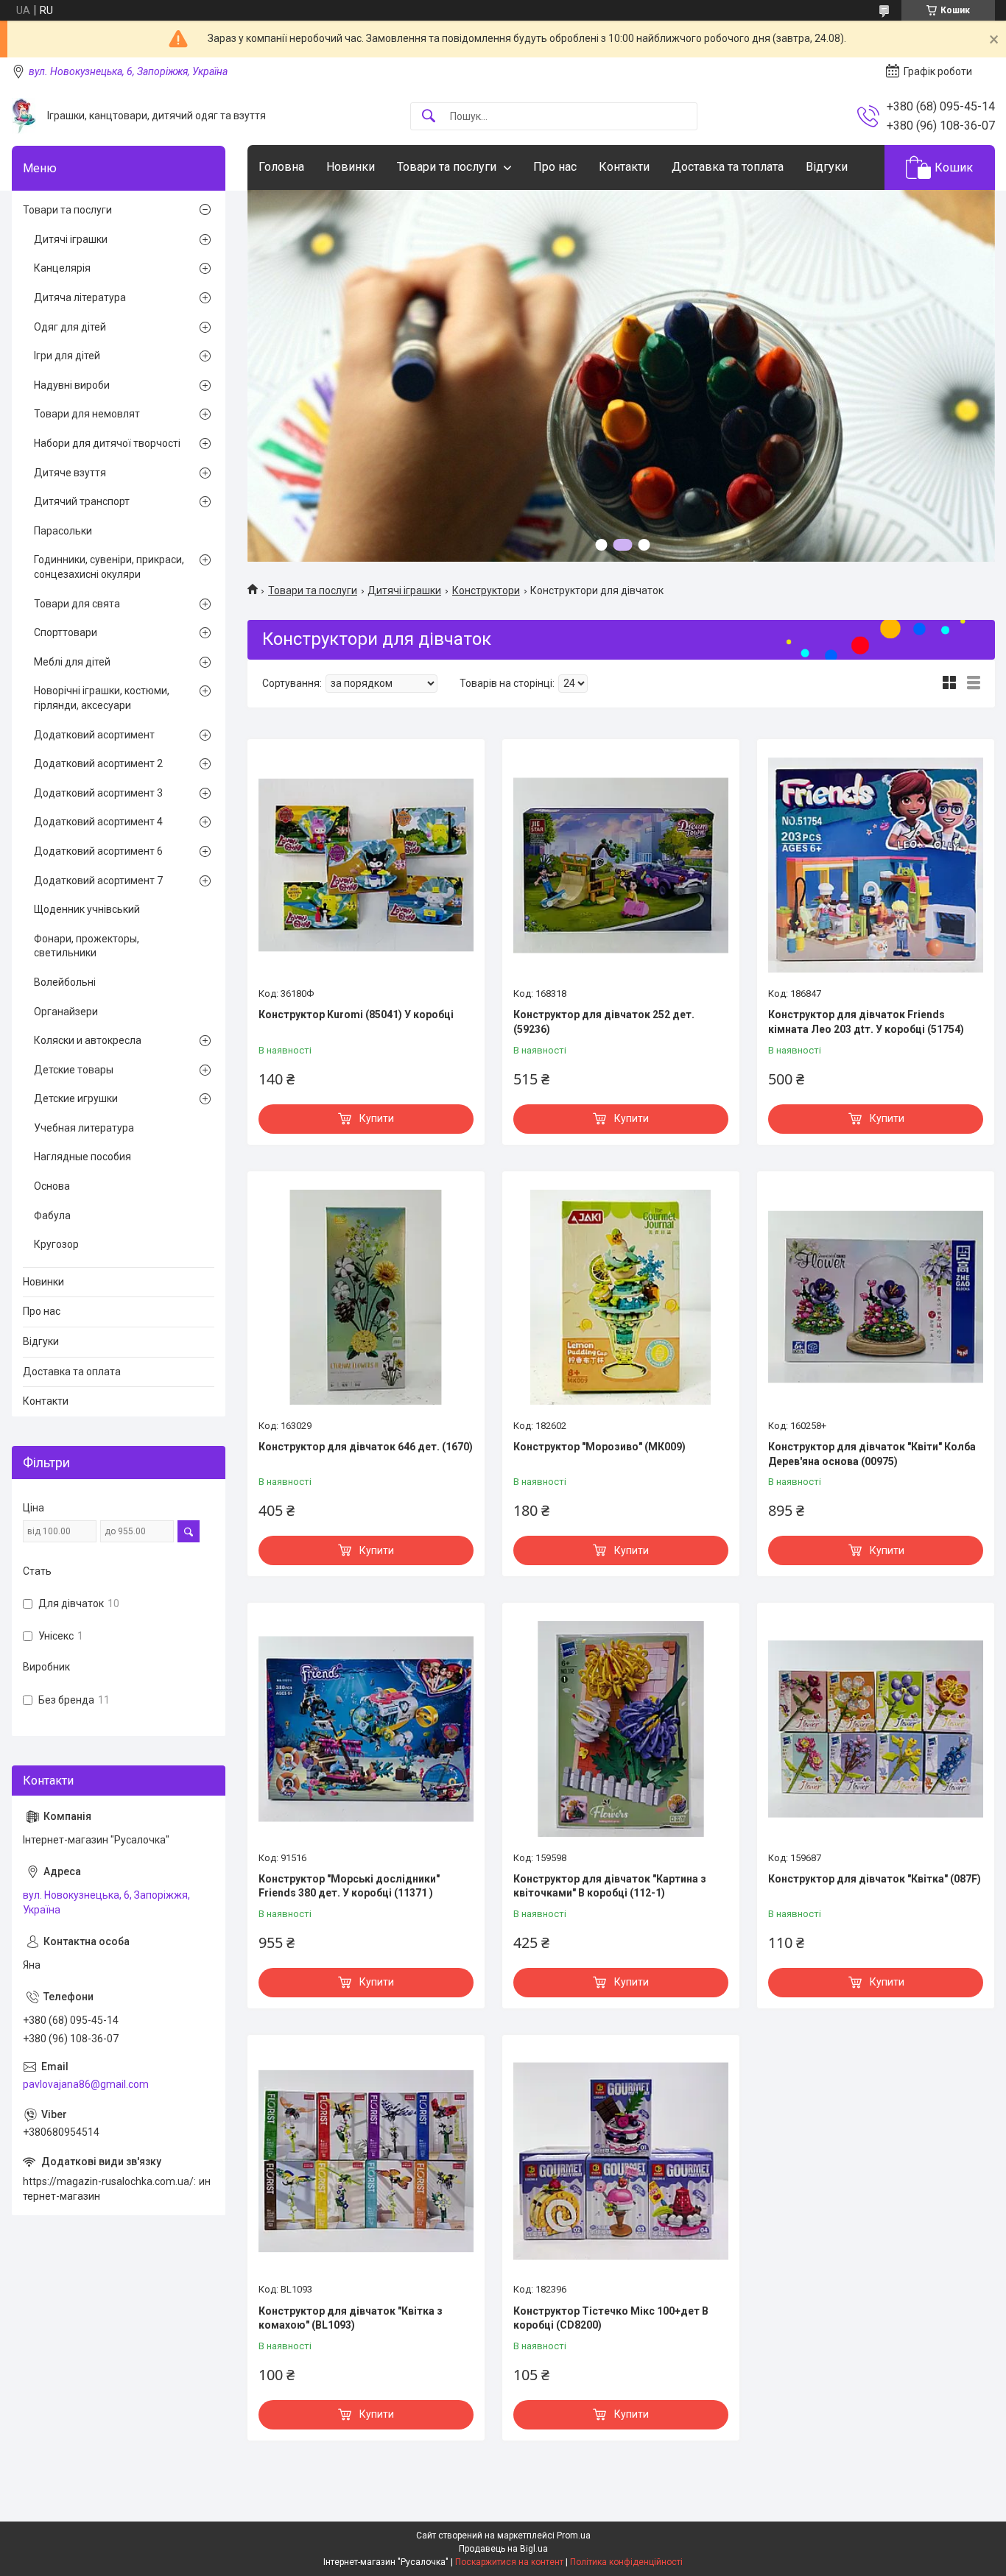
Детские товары (74, 1070)
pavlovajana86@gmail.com (86, 2084)
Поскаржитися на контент (509, 2562)
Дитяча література (80, 297)
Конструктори (486, 590)
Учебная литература (84, 1128)
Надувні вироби (72, 385)
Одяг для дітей (70, 327)
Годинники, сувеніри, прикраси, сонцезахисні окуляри (109, 567)
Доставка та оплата (72, 1372)
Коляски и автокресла (88, 1040)
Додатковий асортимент (94, 735)
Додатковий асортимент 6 (98, 851)
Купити (377, 1118)
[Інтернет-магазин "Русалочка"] (24, 116)
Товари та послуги (447, 167)
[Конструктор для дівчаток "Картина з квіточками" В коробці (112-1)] (621, 1729)
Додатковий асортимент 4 (98, 822)
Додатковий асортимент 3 (98, 793)
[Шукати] (429, 117)
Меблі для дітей (72, 662)
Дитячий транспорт (82, 501)
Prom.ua (574, 2536)
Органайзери (66, 1012)
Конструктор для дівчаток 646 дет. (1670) (366, 1447)
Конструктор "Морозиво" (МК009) (599, 1447)
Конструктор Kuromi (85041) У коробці (356, 1014)
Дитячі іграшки (404, 590)
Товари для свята (77, 604)
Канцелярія (62, 268)
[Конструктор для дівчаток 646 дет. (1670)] (366, 1297)
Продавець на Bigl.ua (503, 2549)
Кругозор (56, 1244)
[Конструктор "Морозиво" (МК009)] (621, 1297)
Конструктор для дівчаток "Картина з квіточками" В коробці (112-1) (610, 1886)
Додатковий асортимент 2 (98, 763)
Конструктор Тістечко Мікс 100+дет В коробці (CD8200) (611, 2318)
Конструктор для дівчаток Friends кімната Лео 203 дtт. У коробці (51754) (866, 1022)
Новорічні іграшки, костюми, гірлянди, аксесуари (102, 698)
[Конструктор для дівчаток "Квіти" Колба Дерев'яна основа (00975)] (876, 1297)
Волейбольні (65, 982)
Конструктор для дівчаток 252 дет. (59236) (604, 1022)
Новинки (351, 167)
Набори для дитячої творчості (107, 443)
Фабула (52, 1215)
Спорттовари (66, 632)
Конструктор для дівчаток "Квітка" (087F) (875, 1879)
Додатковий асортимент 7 (98, 881)
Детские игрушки (76, 1098)
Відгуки (827, 167)
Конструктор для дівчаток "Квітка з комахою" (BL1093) (351, 2318)
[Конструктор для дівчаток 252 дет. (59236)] (621, 865)
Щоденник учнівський (87, 909)
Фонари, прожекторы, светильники (87, 946)
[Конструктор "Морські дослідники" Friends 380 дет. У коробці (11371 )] (366, 1729)
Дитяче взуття (70, 473)
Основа (52, 1186)
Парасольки (63, 531)
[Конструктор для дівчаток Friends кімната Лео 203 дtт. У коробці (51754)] (876, 865)
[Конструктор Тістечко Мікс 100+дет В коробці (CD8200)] (621, 2161)
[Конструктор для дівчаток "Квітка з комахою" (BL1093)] (366, 2161)
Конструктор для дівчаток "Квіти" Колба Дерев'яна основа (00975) (872, 1454)
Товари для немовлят (87, 414)
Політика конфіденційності (626, 2562)
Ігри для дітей (67, 356)
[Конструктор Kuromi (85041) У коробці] (366, 865)
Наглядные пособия (82, 1157)
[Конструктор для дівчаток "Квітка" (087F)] (876, 1729)
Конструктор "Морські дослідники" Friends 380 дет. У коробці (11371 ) (349, 1886)
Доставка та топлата (728, 167)
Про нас (555, 167)
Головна (281, 167)
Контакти (624, 167)
